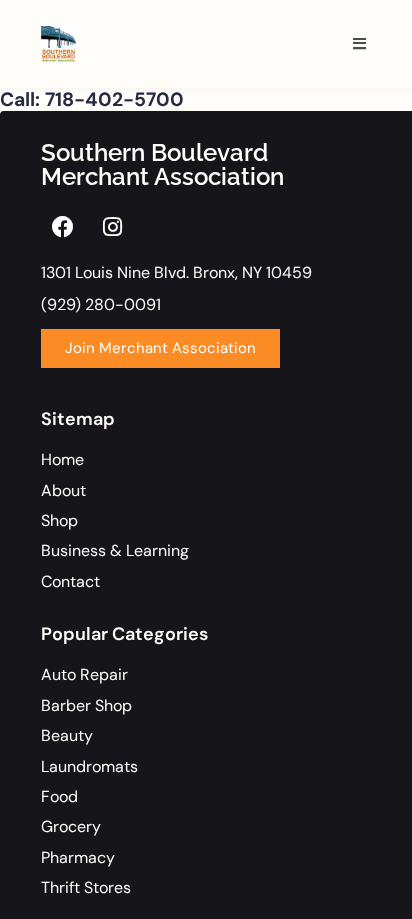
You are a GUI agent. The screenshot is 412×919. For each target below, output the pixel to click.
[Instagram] (112, 227)
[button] (359, 44)
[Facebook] (63, 227)
